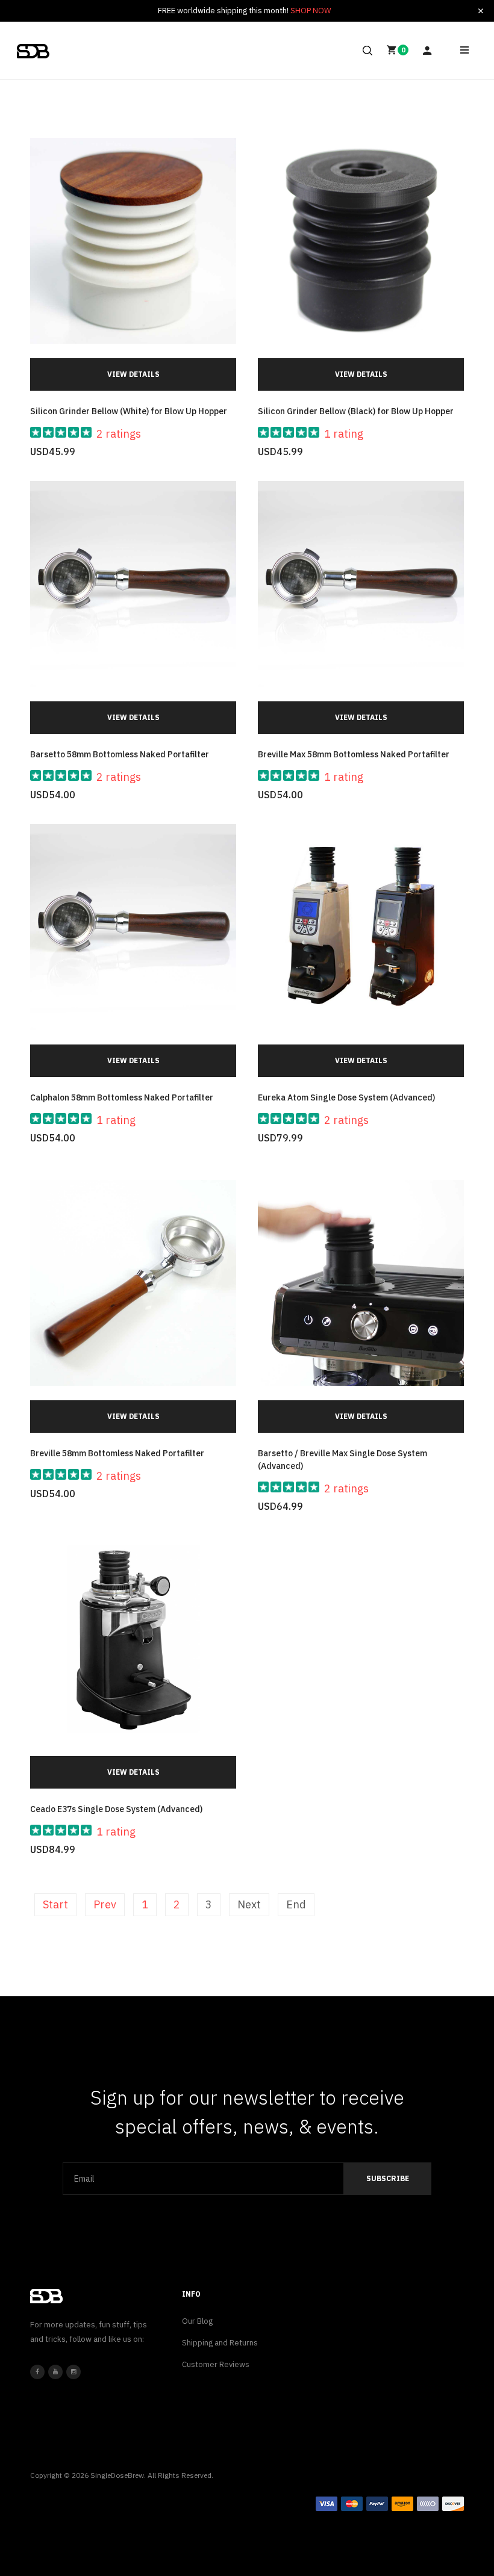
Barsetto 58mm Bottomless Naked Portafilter (120, 754)
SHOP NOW (311, 11)
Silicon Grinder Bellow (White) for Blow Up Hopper (129, 411)
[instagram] (73, 2372)
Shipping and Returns (220, 2343)
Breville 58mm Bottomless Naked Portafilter (117, 1453)
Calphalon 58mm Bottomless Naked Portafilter (122, 1097)
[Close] (481, 11)
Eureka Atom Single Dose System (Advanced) (346, 1097)
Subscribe (388, 2178)
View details (133, 374)
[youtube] (55, 2372)
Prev (105, 1904)
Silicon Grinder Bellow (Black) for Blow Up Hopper (356, 411)
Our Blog (197, 2321)
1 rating (344, 434)
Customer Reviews (216, 2364)
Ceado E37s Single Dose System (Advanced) (116, 1809)
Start (55, 1904)
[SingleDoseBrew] (33, 51)
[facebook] (37, 2372)
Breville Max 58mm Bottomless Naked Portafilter (354, 754)
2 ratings (119, 434)
